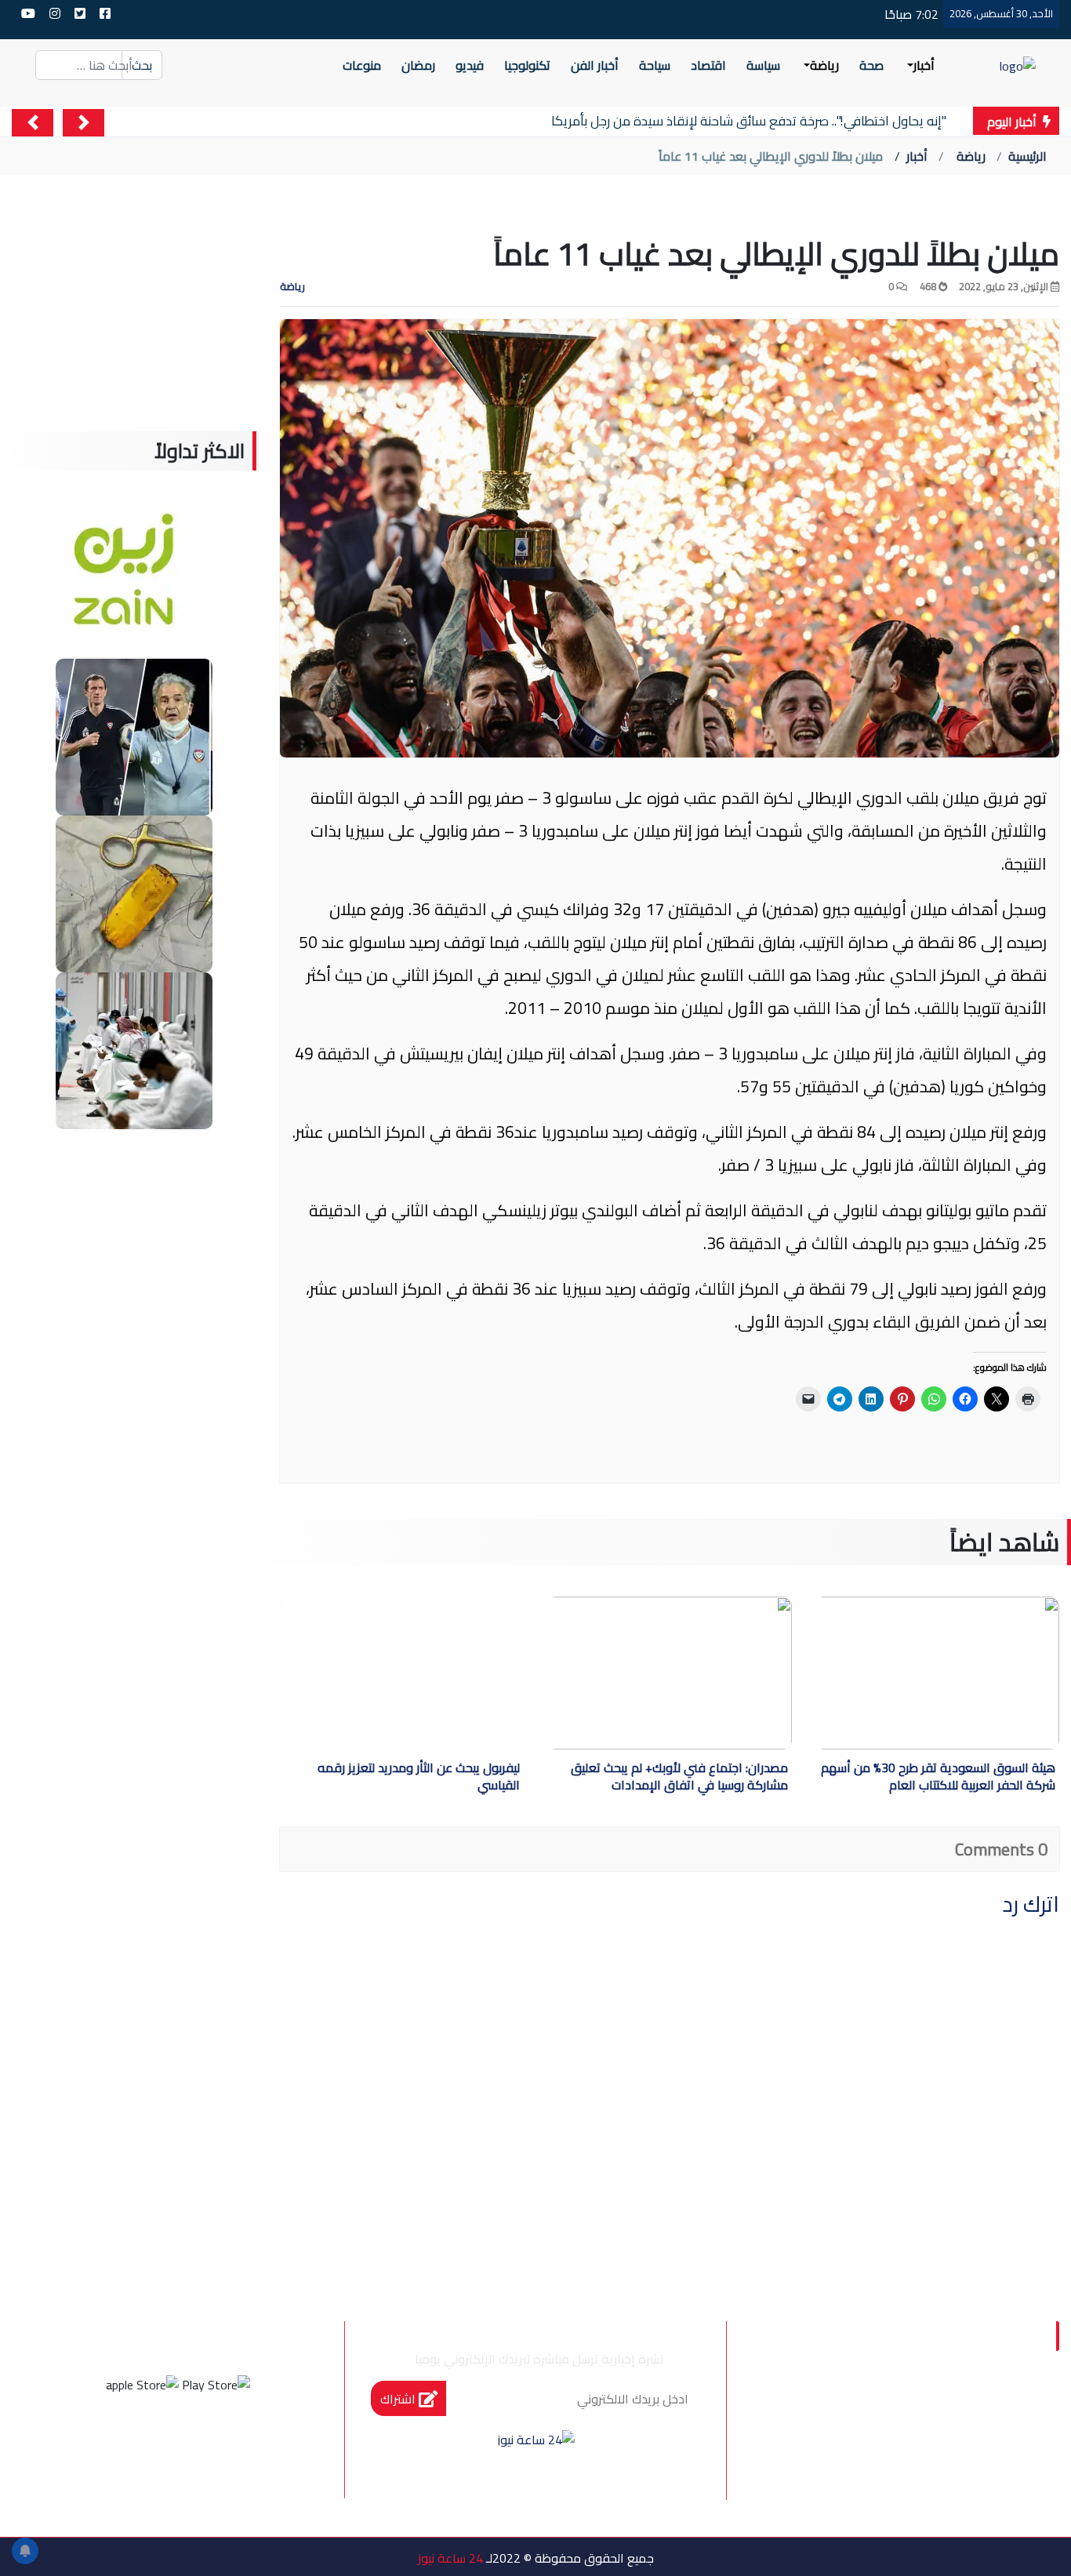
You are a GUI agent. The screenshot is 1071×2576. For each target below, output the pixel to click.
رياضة (971, 156)
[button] (84, 123)
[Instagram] (157, 2443)
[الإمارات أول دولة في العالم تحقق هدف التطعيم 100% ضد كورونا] (134, 1049)
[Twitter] (199, 2443)
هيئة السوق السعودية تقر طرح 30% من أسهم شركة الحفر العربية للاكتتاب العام (938, 1778)
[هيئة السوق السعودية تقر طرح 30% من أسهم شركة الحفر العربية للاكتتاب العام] (923, 1673)
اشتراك (399, 2399)
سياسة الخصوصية (842, 2409)
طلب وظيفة (969, 2475)
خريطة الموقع (859, 2442)
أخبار (917, 156)
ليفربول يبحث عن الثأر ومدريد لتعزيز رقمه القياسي (419, 1778)
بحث (142, 65)
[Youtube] (114, 2443)
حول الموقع (968, 2409)
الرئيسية (1027, 156)
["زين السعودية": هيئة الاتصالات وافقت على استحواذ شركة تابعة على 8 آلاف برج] (134, 579)
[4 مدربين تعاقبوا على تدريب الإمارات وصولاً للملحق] (134, 736)
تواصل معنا (971, 2442)
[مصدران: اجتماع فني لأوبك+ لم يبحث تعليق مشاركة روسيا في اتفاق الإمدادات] (655, 1673)
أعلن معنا (872, 2475)
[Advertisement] (134, 333)
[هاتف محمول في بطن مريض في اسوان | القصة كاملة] (134, 892)
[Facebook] (241, 2443)
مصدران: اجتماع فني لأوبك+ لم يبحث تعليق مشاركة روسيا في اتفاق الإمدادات (679, 1778)
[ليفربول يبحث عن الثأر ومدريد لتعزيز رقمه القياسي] (402, 1673)
